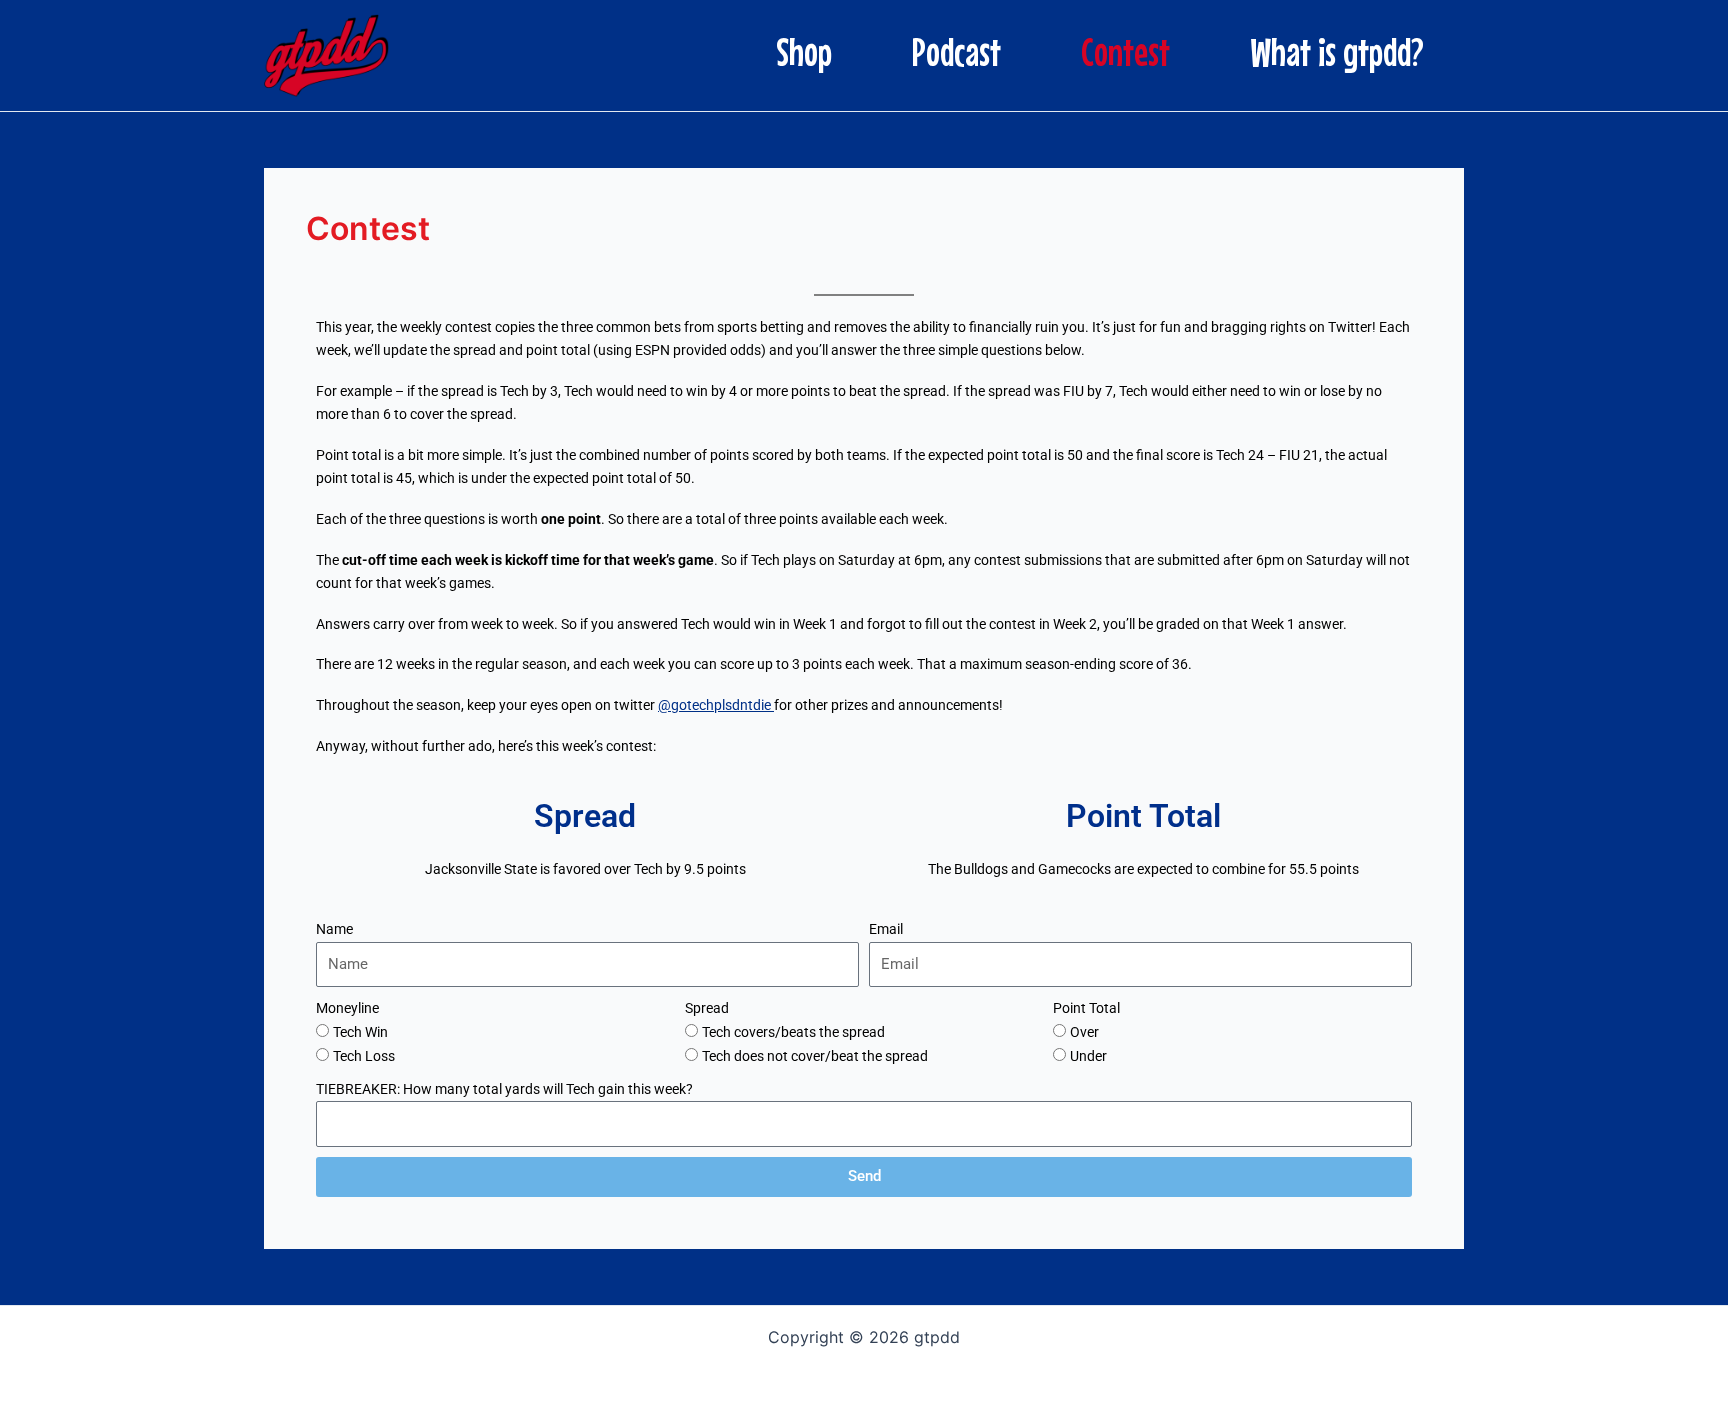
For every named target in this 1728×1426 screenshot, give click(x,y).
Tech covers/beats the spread (793, 1032)
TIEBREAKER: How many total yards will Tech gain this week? (504, 1089)
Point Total (1086, 1008)
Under (1088, 1056)
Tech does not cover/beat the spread (815, 1056)
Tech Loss (364, 1056)
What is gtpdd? (1337, 52)
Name (334, 929)
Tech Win (360, 1032)
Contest (1125, 52)
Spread (707, 1008)
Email (886, 929)
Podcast (956, 52)
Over (1084, 1032)
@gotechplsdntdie (716, 705)
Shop (804, 52)
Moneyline (347, 1008)
